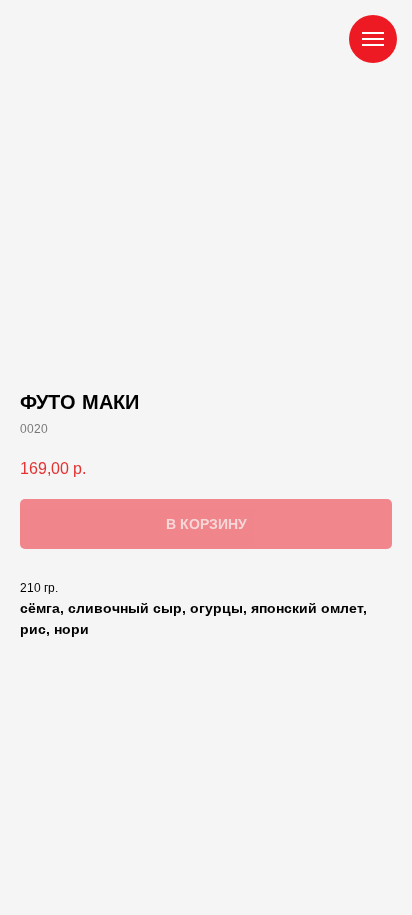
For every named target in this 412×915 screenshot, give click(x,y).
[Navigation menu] (373, 39)
